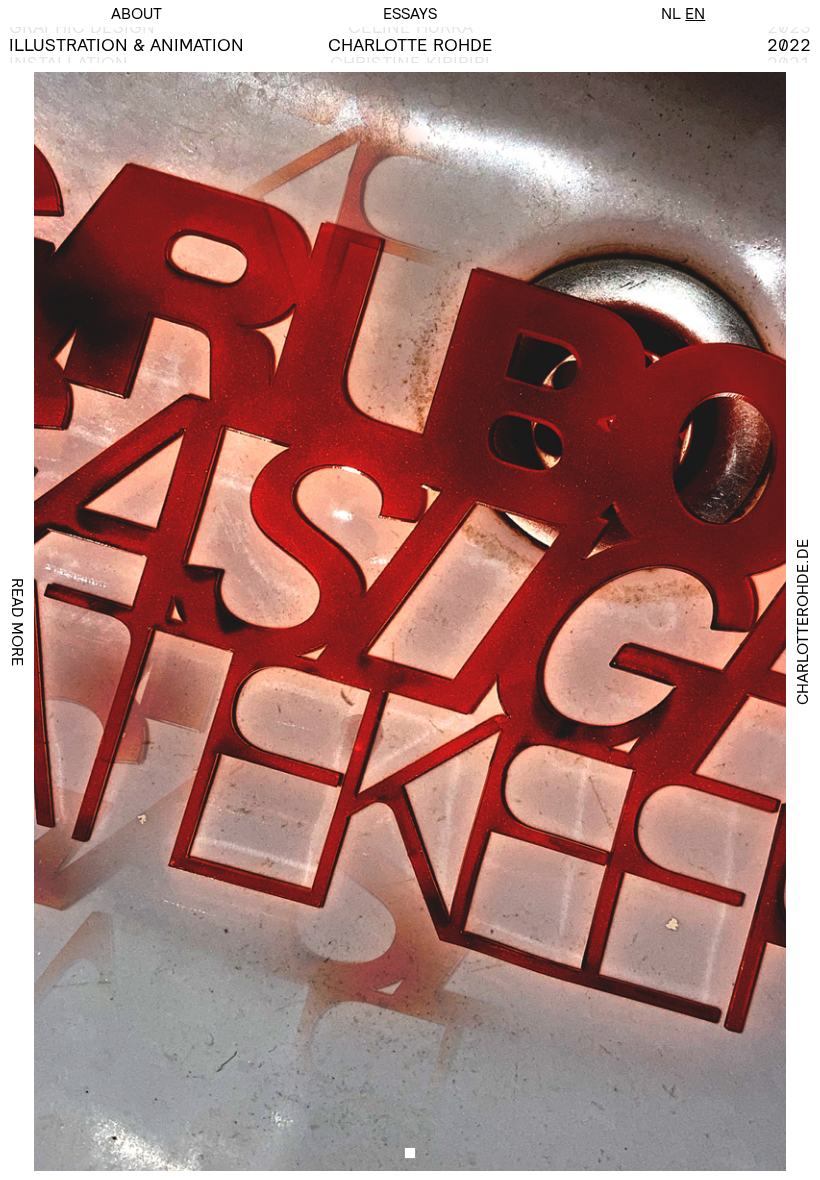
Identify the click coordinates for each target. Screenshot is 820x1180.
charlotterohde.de (802, 622)
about (136, 13)
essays (410, 13)
